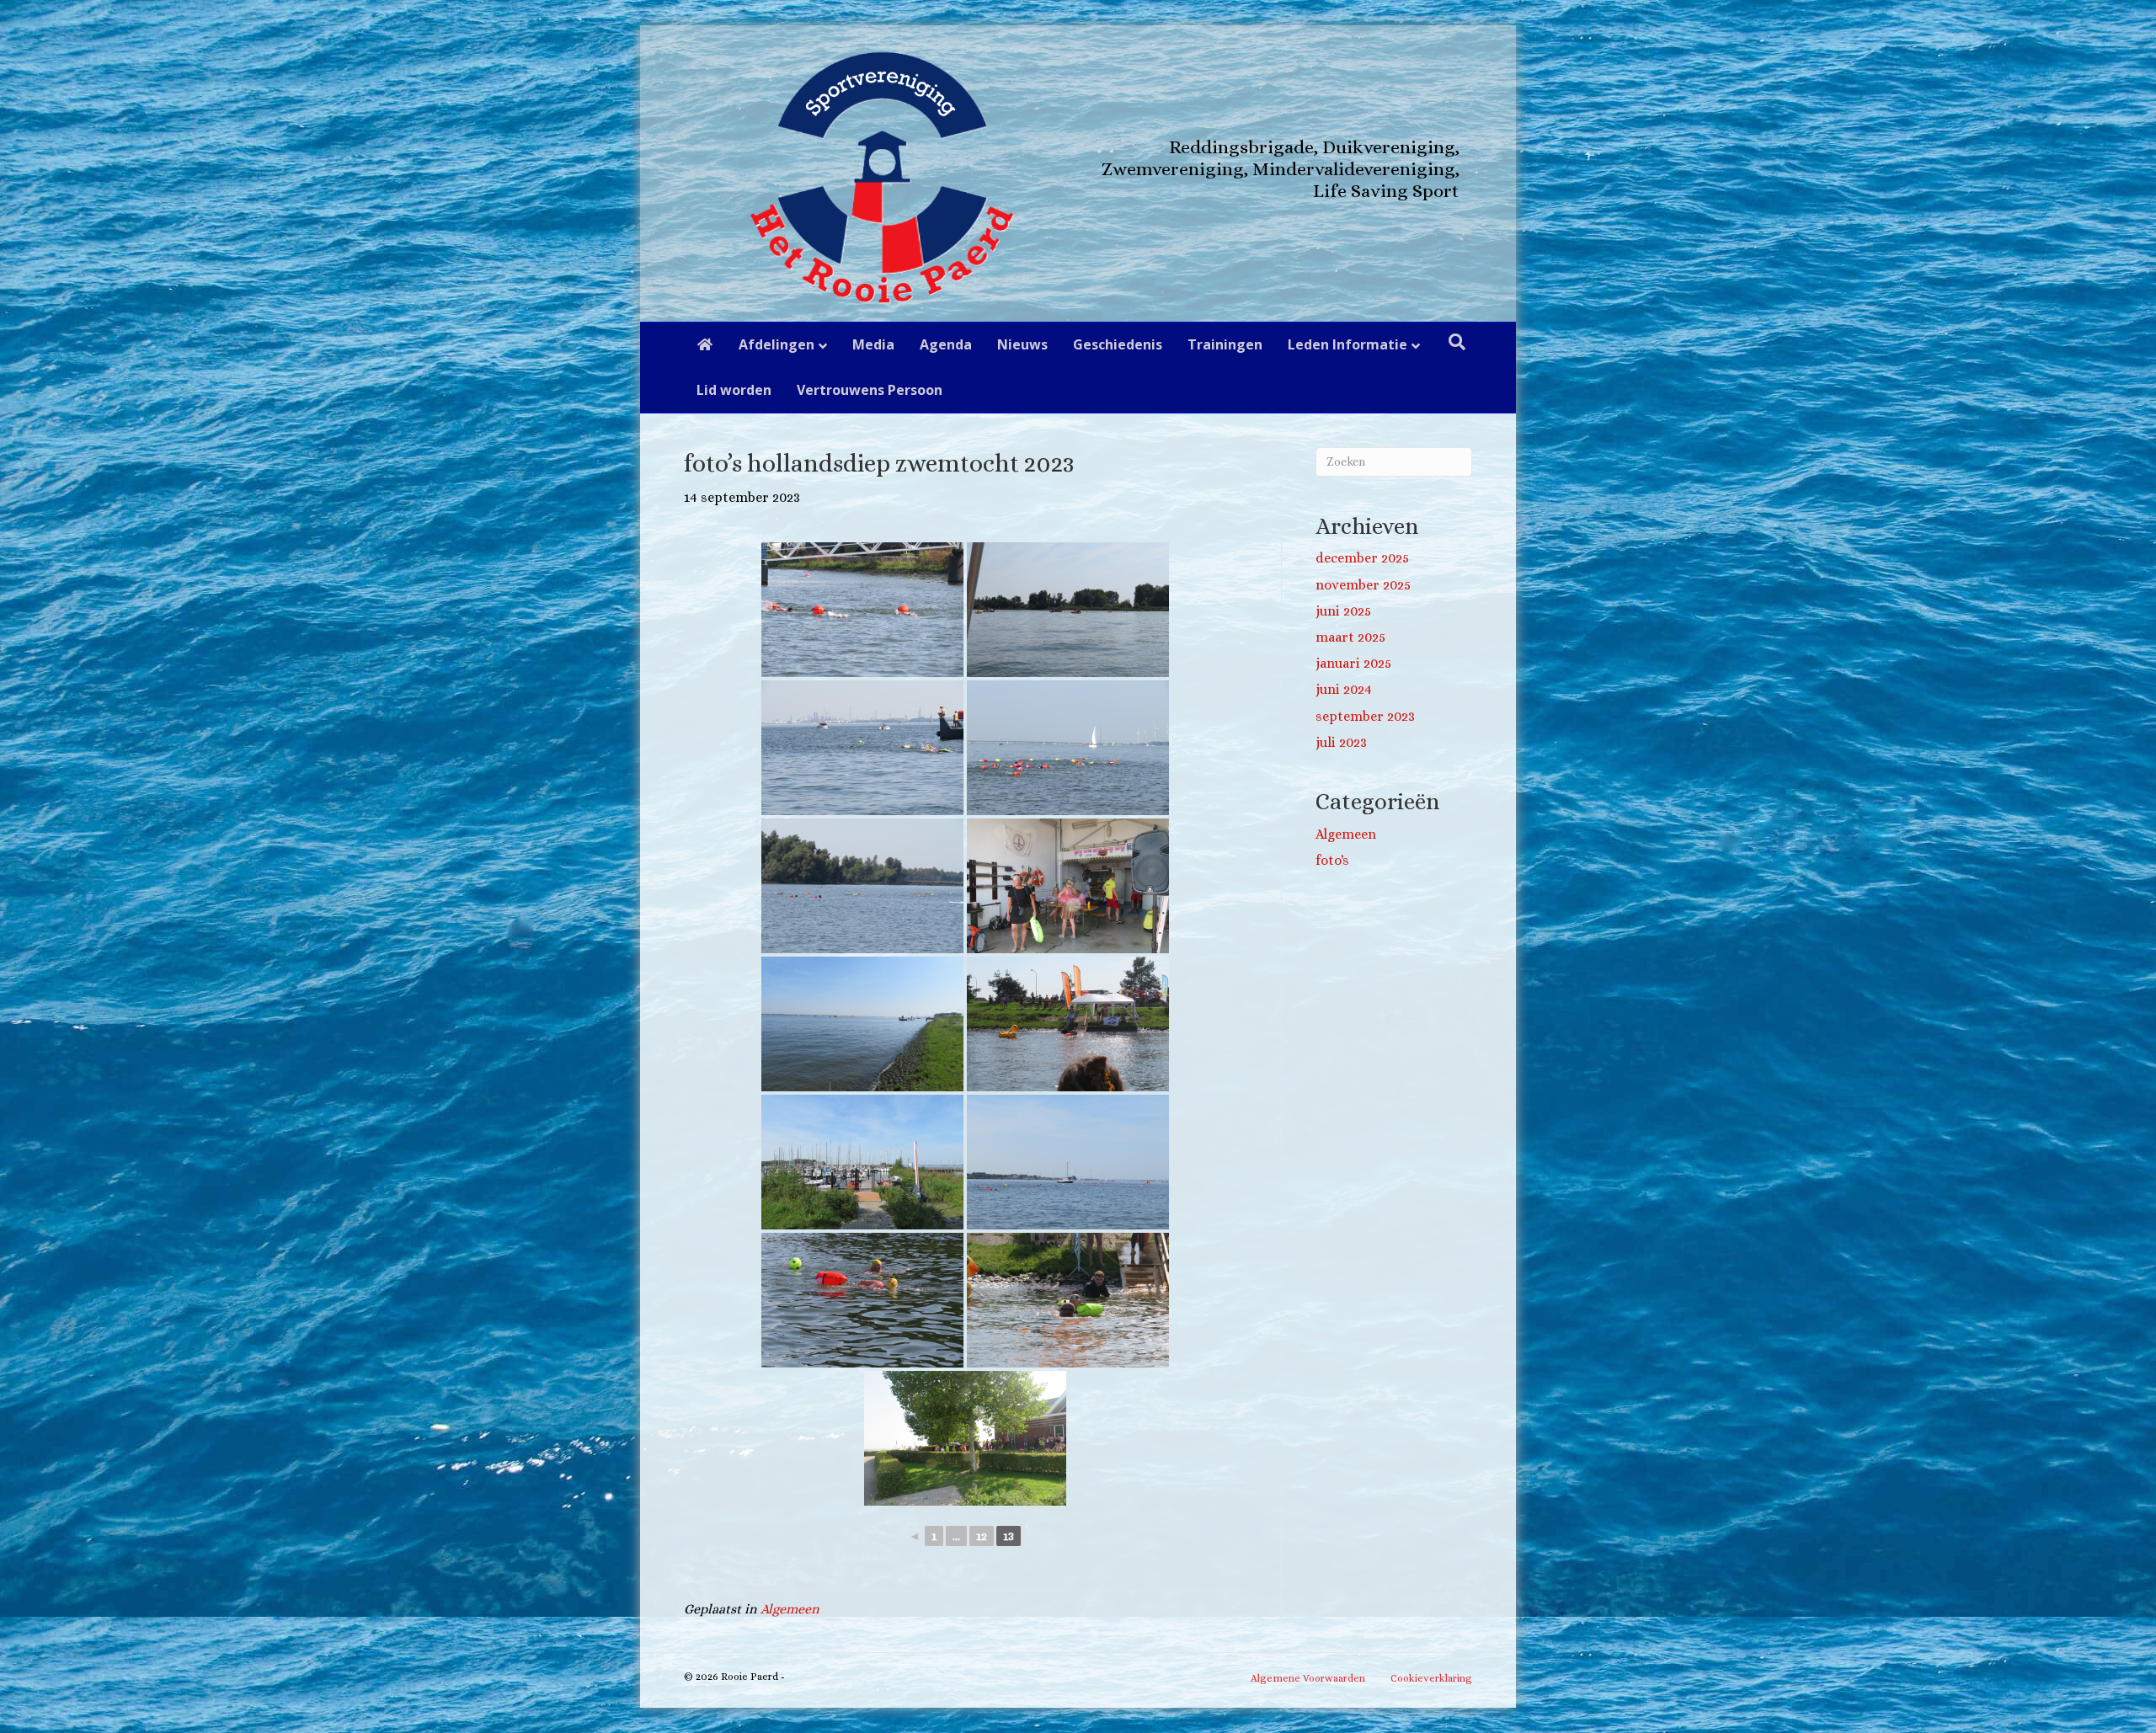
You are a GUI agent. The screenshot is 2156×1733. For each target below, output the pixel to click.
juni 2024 (1344, 689)
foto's (1332, 860)
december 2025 (1362, 558)
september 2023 (1365, 716)
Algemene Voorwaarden (1308, 1678)
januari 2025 (1353, 663)
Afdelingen (776, 344)
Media (873, 344)
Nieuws (1022, 344)
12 (982, 1536)
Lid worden (734, 390)
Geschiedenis (1118, 344)
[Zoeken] (1457, 342)
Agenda (946, 344)
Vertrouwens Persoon (870, 390)
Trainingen (1225, 344)
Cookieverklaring (1431, 1678)
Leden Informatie (1347, 344)
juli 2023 (1341, 742)
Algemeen (790, 1609)
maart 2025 (1350, 637)
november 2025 (1363, 585)
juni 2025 (1343, 611)
